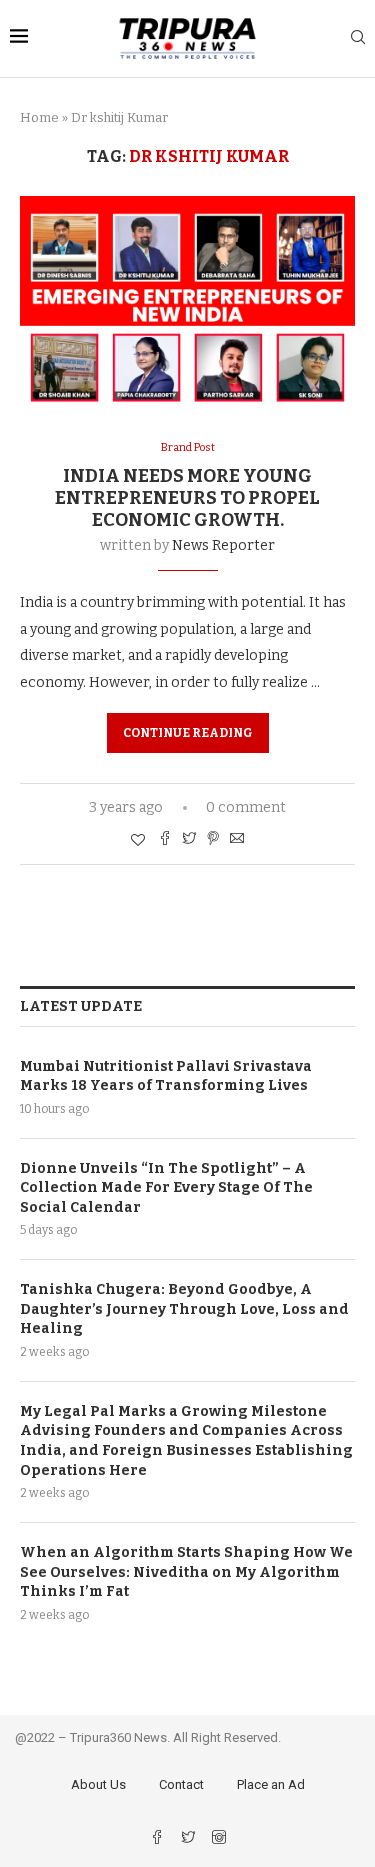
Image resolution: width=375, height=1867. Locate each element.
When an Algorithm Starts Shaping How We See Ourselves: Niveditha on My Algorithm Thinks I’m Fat (186, 1572)
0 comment (246, 807)
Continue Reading (188, 733)
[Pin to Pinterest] (213, 840)
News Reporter (223, 545)
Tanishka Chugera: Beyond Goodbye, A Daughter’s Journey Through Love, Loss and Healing (184, 1309)
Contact (181, 1784)
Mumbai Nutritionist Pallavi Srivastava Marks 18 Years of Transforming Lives (166, 1076)
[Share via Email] (237, 840)
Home (39, 117)
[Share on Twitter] (189, 840)
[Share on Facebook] (165, 840)
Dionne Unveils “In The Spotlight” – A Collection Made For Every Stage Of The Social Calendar (166, 1188)
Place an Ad (271, 1784)
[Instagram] (219, 1839)
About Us (98, 1784)
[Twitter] (189, 1839)
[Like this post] (138, 840)
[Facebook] (158, 1839)
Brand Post (188, 447)
